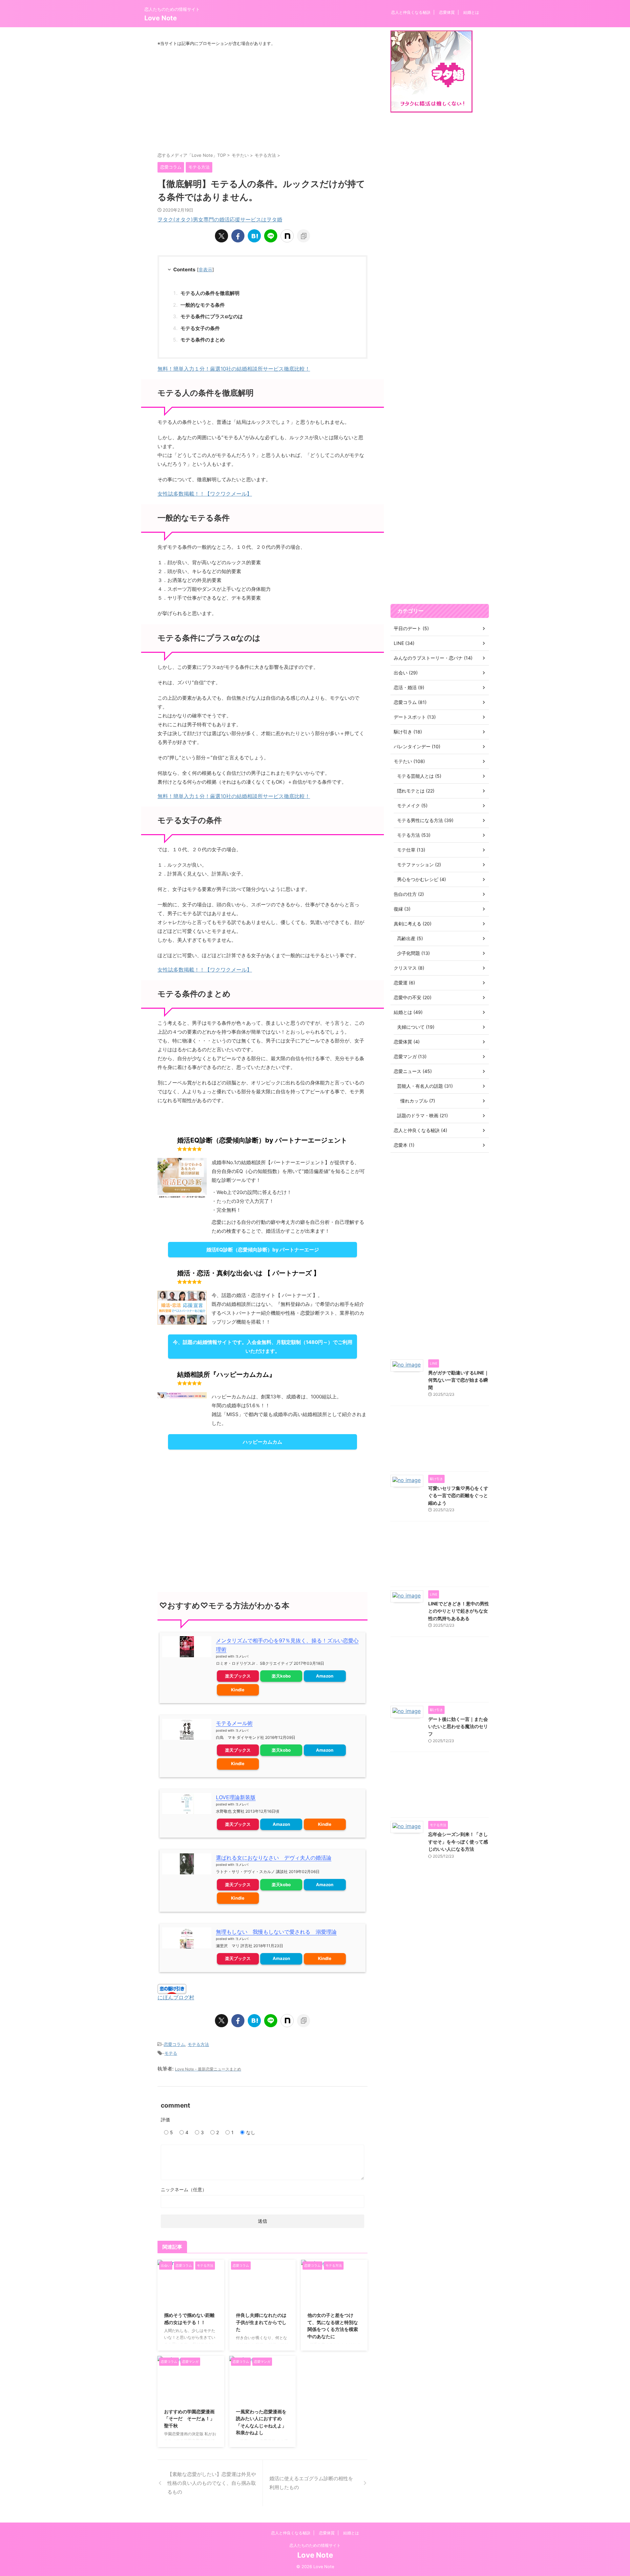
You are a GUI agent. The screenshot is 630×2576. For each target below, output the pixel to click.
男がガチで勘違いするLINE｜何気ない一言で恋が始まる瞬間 (459, 1380)
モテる (171, 2053)
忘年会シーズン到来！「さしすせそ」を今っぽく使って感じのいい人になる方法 (458, 1842)
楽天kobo (281, 1676)
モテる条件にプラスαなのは (212, 316)
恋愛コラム (174, 2044)
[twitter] (221, 236)
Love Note (161, 18)
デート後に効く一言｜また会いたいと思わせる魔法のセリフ (458, 1726)
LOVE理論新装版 (236, 1797)
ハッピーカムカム (262, 1442)
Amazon (325, 1676)
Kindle (238, 1690)
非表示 (205, 269)
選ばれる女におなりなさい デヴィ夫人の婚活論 (274, 1858)
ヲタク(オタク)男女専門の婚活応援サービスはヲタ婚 (220, 219)
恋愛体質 (447, 12)
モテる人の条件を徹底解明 (210, 293)
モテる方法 (198, 2044)
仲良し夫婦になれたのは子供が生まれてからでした (261, 2322)
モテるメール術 (234, 1723)
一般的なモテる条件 (203, 305)
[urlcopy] (304, 236)
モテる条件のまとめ (203, 340)
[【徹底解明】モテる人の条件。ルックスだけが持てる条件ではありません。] (254, 236)
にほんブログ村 (176, 1997)
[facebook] (238, 236)
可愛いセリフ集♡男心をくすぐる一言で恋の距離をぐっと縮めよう (458, 1495)
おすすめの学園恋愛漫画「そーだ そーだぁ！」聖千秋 (189, 2419)
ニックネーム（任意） (184, 2189)
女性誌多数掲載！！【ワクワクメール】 (205, 494)
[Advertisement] (262, 99)
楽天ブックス (238, 1676)
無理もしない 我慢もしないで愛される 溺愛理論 (276, 1932)
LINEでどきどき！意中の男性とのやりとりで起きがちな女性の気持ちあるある (459, 1611)
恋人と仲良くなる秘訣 (411, 12)
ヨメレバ (242, 1656)
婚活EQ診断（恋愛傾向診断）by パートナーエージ (263, 1250)
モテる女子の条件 (200, 328)
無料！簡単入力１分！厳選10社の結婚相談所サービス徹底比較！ (234, 369)
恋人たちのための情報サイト (315, 2545)
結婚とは (471, 12)
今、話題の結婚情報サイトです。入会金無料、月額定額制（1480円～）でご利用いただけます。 (263, 1347)
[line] (271, 236)
